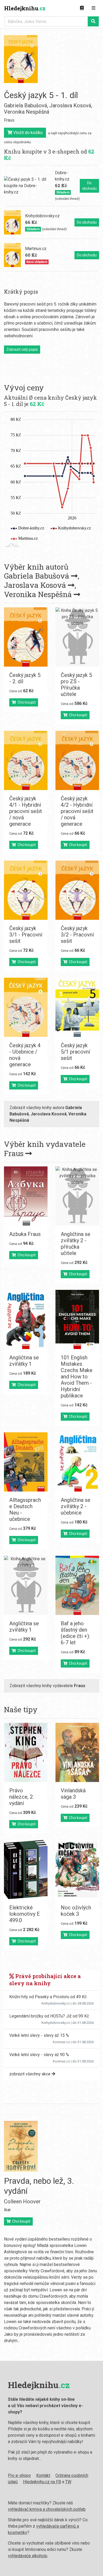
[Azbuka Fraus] (26, 1196)
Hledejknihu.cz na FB (42, 2482)
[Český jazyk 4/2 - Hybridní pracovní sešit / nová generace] (77, 760)
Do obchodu (89, 186)
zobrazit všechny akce (30, 2074)
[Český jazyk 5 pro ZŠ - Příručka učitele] (77, 637)
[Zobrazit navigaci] (93, 8)
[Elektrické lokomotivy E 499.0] (26, 1869)
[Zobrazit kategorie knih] (82, 8)
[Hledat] (93, 21)
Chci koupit (26, 702)
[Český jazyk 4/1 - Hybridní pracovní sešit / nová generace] (26, 760)
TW (68, 2482)
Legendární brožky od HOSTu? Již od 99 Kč (49, 2016)
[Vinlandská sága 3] (77, 1752)
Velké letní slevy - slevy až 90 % (39, 2055)
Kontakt (43, 2475)
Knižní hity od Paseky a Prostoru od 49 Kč (48, 1997)
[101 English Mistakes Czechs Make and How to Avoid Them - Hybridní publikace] (77, 1319)
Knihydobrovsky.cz (56, 2003)
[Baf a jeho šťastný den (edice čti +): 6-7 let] (77, 1585)
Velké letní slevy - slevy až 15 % (39, 2035)
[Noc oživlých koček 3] (77, 1869)
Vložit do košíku (27, 133)
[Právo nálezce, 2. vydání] (26, 1752)
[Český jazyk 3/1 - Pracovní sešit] (26, 890)
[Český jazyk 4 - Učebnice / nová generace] (26, 1007)
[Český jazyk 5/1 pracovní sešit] (77, 1007)
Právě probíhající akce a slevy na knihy (45, 1980)
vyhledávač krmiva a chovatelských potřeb (47, 2509)
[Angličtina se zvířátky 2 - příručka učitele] (77, 1196)
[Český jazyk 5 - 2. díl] (26, 637)
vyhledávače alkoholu (28, 2556)
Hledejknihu (25, 8)
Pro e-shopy (19, 2475)
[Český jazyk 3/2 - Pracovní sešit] (77, 890)
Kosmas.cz (61, 2042)
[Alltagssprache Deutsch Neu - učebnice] (26, 1462)
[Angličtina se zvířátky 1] (26, 1319)
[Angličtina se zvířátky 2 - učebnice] (77, 1462)
